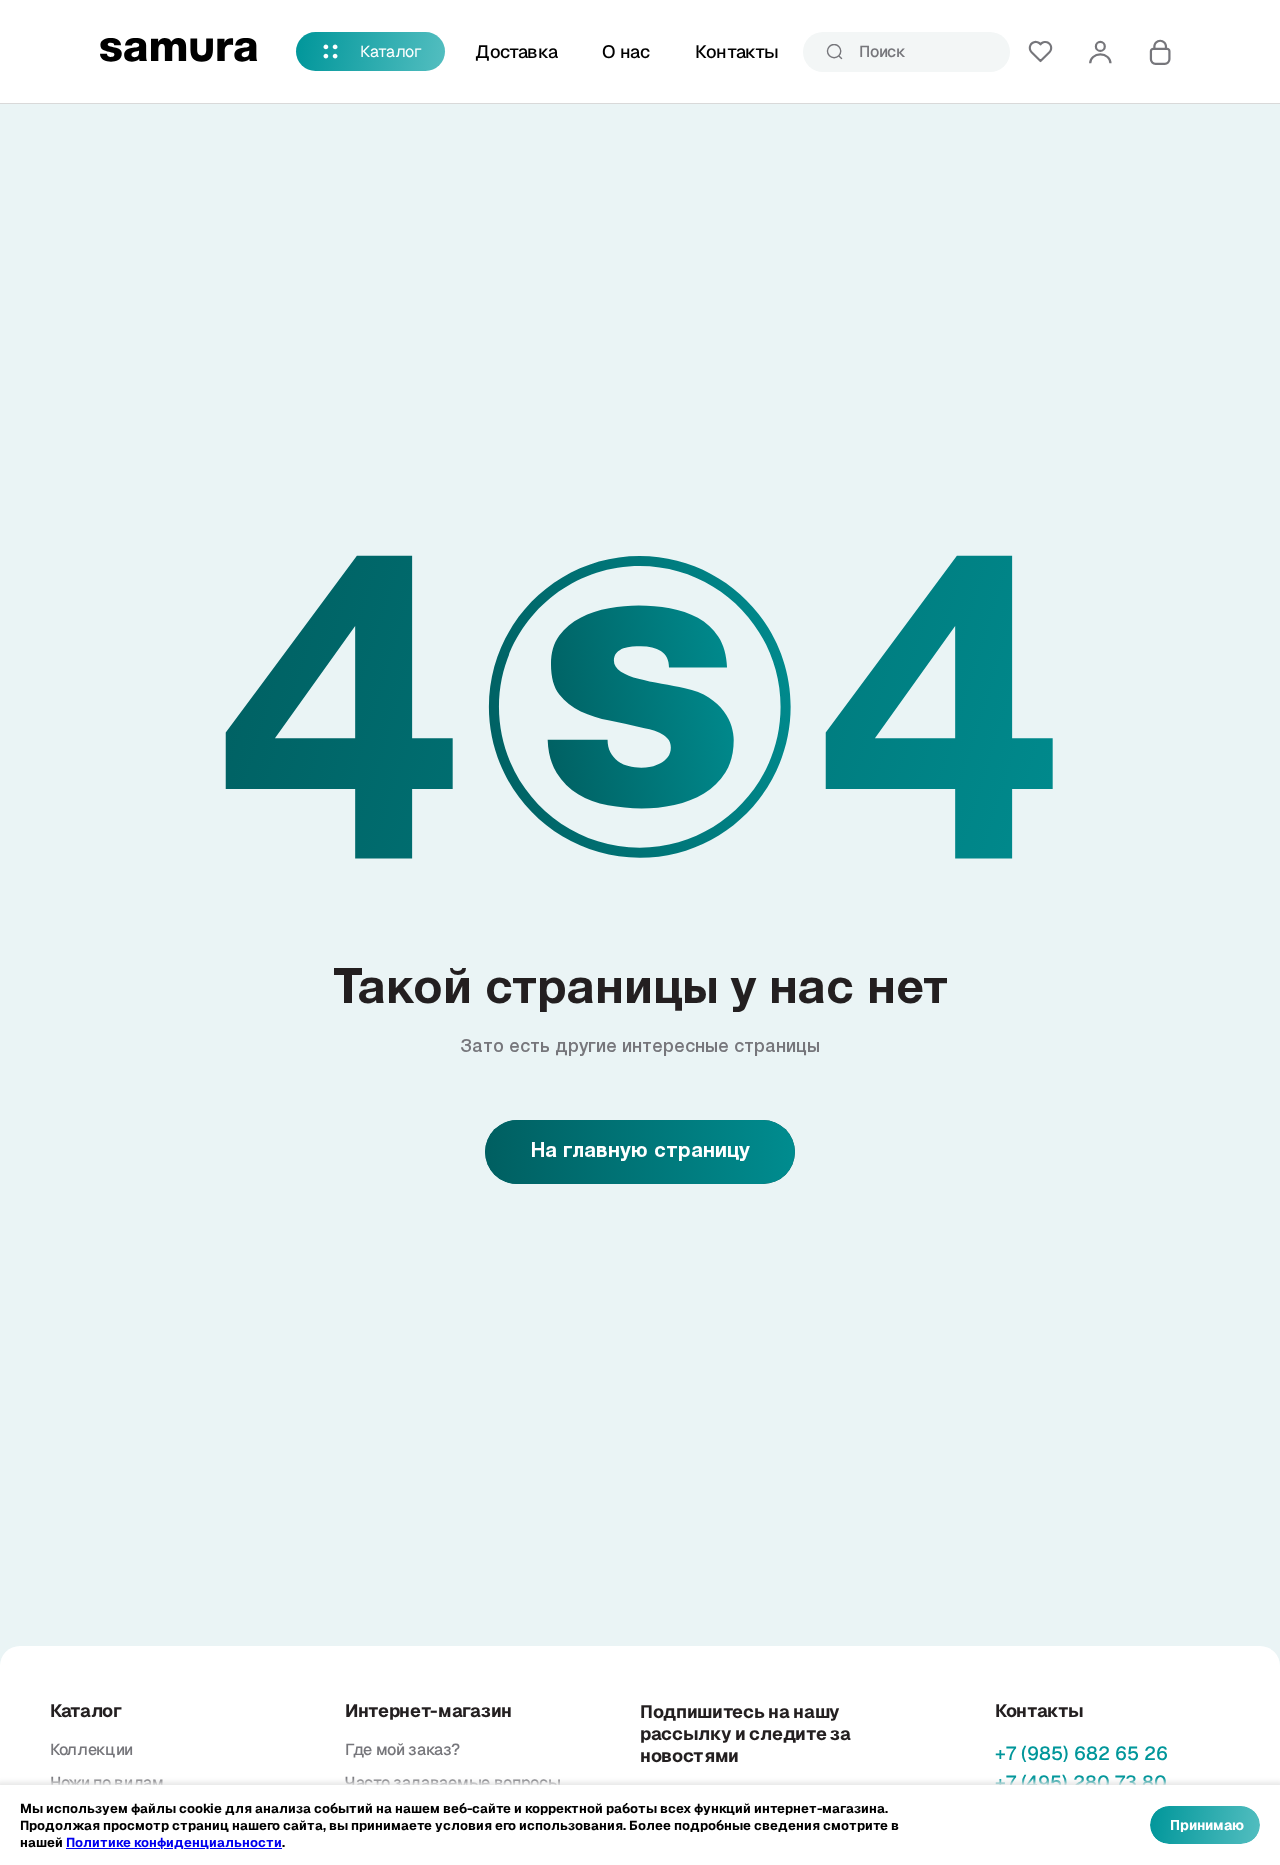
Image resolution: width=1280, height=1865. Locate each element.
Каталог (391, 51)
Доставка (516, 51)
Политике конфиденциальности (174, 1842)
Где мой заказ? (402, 1749)
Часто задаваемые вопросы (452, 1782)
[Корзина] (1160, 52)
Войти (1100, 52)
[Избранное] (1040, 52)
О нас (625, 51)
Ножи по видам (107, 1782)
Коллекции (91, 1749)
